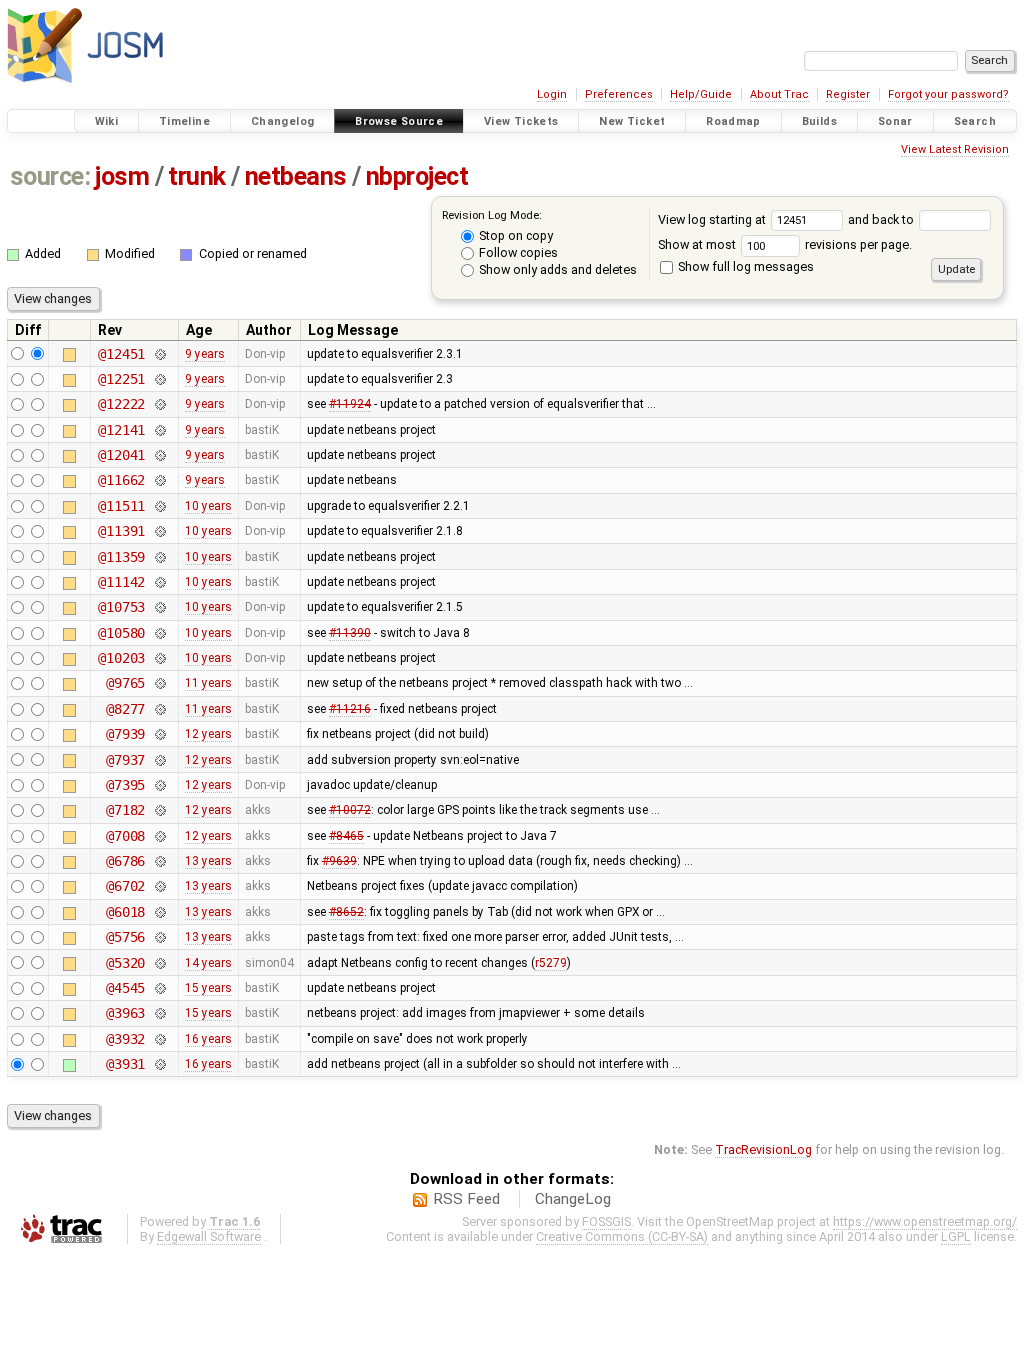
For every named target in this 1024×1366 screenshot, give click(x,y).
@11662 (121, 480)
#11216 (350, 709)
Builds (819, 121)
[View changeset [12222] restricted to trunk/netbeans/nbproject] (159, 404)
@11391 (121, 531)
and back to (882, 219)
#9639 (339, 861)
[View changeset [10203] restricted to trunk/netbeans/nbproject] (159, 658)
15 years (208, 988)
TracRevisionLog (763, 1149)
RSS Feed (466, 1199)
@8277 (125, 709)
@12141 (121, 430)
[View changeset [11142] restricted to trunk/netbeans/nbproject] (159, 582)
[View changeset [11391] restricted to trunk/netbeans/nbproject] (159, 531)
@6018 (125, 912)
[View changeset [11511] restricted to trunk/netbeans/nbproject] (159, 506)
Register (848, 94)
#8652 (346, 912)
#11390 (350, 633)
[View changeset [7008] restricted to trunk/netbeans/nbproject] (159, 836)
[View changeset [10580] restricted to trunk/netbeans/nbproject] (159, 633)
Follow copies (517, 252)
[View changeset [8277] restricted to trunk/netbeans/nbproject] (159, 709)
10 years (208, 506)
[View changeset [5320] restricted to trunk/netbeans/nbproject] (159, 963)
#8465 (346, 836)
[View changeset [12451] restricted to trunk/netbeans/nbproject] (159, 354)
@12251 (121, 379)
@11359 (121, 557)
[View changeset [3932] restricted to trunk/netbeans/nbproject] (159, 1039)
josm (122, 176)
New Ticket (632, 121)
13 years (208, 861)
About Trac (779, 94)
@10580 (121, 633)
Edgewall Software (209, 1236)
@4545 (125, 988)
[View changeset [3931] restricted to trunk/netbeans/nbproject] (159, 1064)
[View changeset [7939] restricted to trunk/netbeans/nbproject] (159, 734)
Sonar (895, 121)
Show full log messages (744, 266)
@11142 (121, 582)
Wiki (107, 121)
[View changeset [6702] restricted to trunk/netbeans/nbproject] (159, 886)
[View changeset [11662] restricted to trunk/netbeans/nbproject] (159, 480)
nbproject (417, 176)
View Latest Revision (955, 149)
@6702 (125, 886)
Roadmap (733, 121)
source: (50, 176)
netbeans (296, 176)
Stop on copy (514, 235)
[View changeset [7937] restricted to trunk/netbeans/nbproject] (159, 760)
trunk (197, 176)
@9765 (125, 683)
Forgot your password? (948, 94)
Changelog (282, 121)
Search (975, 121)
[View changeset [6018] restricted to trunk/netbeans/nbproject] (159, 912)
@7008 (125, 836)
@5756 (125, 937)
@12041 (121, 455)
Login (552, 94)
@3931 (125, 1064)
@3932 (125, 1039)
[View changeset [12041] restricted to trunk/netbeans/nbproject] (159, 455)
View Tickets (521, 121)
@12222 (121, 404)
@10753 (121, 607)
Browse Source (399, 121)
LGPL (956, 1236)
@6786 (125, 861)
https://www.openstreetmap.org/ (925, 1221)
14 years (208, 963)
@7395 (125, 785)
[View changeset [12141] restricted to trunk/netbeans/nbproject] (159, 430)
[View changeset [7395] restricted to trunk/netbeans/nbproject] (159, 785)
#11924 (350, 404)
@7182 (125, 810)
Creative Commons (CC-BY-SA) (622, 1236)
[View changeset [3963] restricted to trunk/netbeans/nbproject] (159, 1013)
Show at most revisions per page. (785, 244)
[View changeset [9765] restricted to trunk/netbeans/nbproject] (159, 683)
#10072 (350, 810)
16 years (208, 1039)
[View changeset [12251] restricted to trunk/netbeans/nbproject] (159, 379)
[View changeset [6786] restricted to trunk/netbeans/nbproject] (159, 861)
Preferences (619, 94)
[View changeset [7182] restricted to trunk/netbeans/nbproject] (159, 810)
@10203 (121, 658)
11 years (208, 683)
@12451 (121, 354)
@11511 (121, 506)
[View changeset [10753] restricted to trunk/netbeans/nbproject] (159, 607)
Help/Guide (701, 94)
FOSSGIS (606, 1221)
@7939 (125, 734)
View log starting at (713, 219)
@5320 (125, 963)
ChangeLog (573, 1199)
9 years (205, 354)
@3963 (125, 1013)
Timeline (184, 121)
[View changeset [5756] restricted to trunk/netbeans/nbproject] (159, 937)
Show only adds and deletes (556, 269)
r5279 (551, 963)
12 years (208, 734)
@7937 (125, 760)
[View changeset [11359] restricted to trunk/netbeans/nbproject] (159, 557)
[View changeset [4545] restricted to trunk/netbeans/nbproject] (159, 988)
